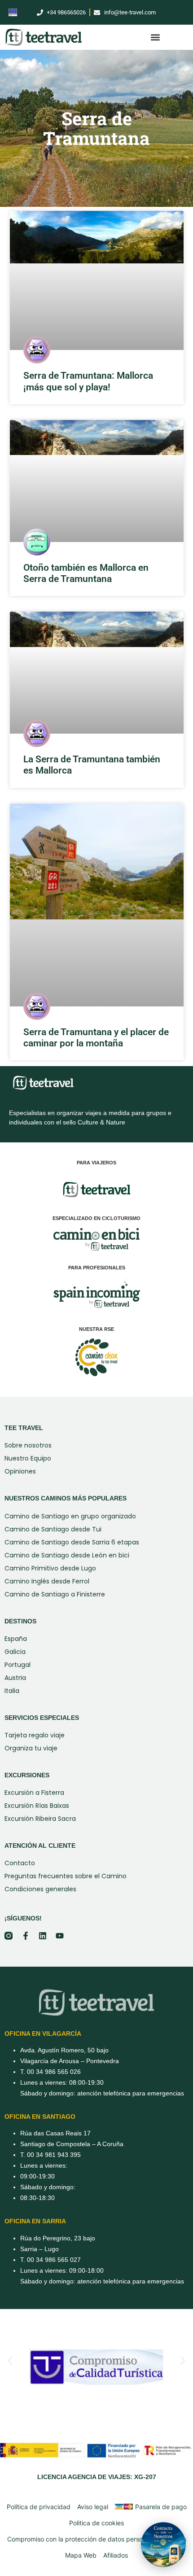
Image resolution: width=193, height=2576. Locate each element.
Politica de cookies (96, 2523)
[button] (155, 37)
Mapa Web (81, 2555)
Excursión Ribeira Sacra (40, 1819)
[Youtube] (60, 1936)
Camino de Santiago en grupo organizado (70, 1516)
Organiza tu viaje (31, 1748)
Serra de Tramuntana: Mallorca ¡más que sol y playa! (88, 381)
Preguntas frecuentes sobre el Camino (66, 1876)
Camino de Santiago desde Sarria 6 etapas (72, 1542)
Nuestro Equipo (28, 1458)
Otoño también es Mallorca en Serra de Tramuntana (86, 573)
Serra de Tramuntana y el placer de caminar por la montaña (96, 1038)
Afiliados (116, 2555)
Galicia (15, 1652)
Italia (12, 1691)
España (16, 1639)
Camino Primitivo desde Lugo (50, 1568)
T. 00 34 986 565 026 (50, 2072)
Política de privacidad (39, 2507)
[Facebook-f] (26, 1936)
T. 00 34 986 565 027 (50, 2260)
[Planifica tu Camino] (163, 2545)
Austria (15, 1678)
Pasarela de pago (161, 2507)
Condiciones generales (40, 1889)
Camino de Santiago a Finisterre (55, 1594)
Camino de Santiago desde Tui (53, 1529)
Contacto (20, 1863)
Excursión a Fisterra (34, 1793)
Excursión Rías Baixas (37, 1806)
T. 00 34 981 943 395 (50, 2155)
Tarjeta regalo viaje (35, 1735)
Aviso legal (93, 2507)
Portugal (18, 1665)
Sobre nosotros (28, 1445)
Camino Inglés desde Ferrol (47, 1581)
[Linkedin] (43, 1936)
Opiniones (20, 1471)
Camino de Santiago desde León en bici (67, 1555)
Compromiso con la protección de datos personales (83, 2539)
